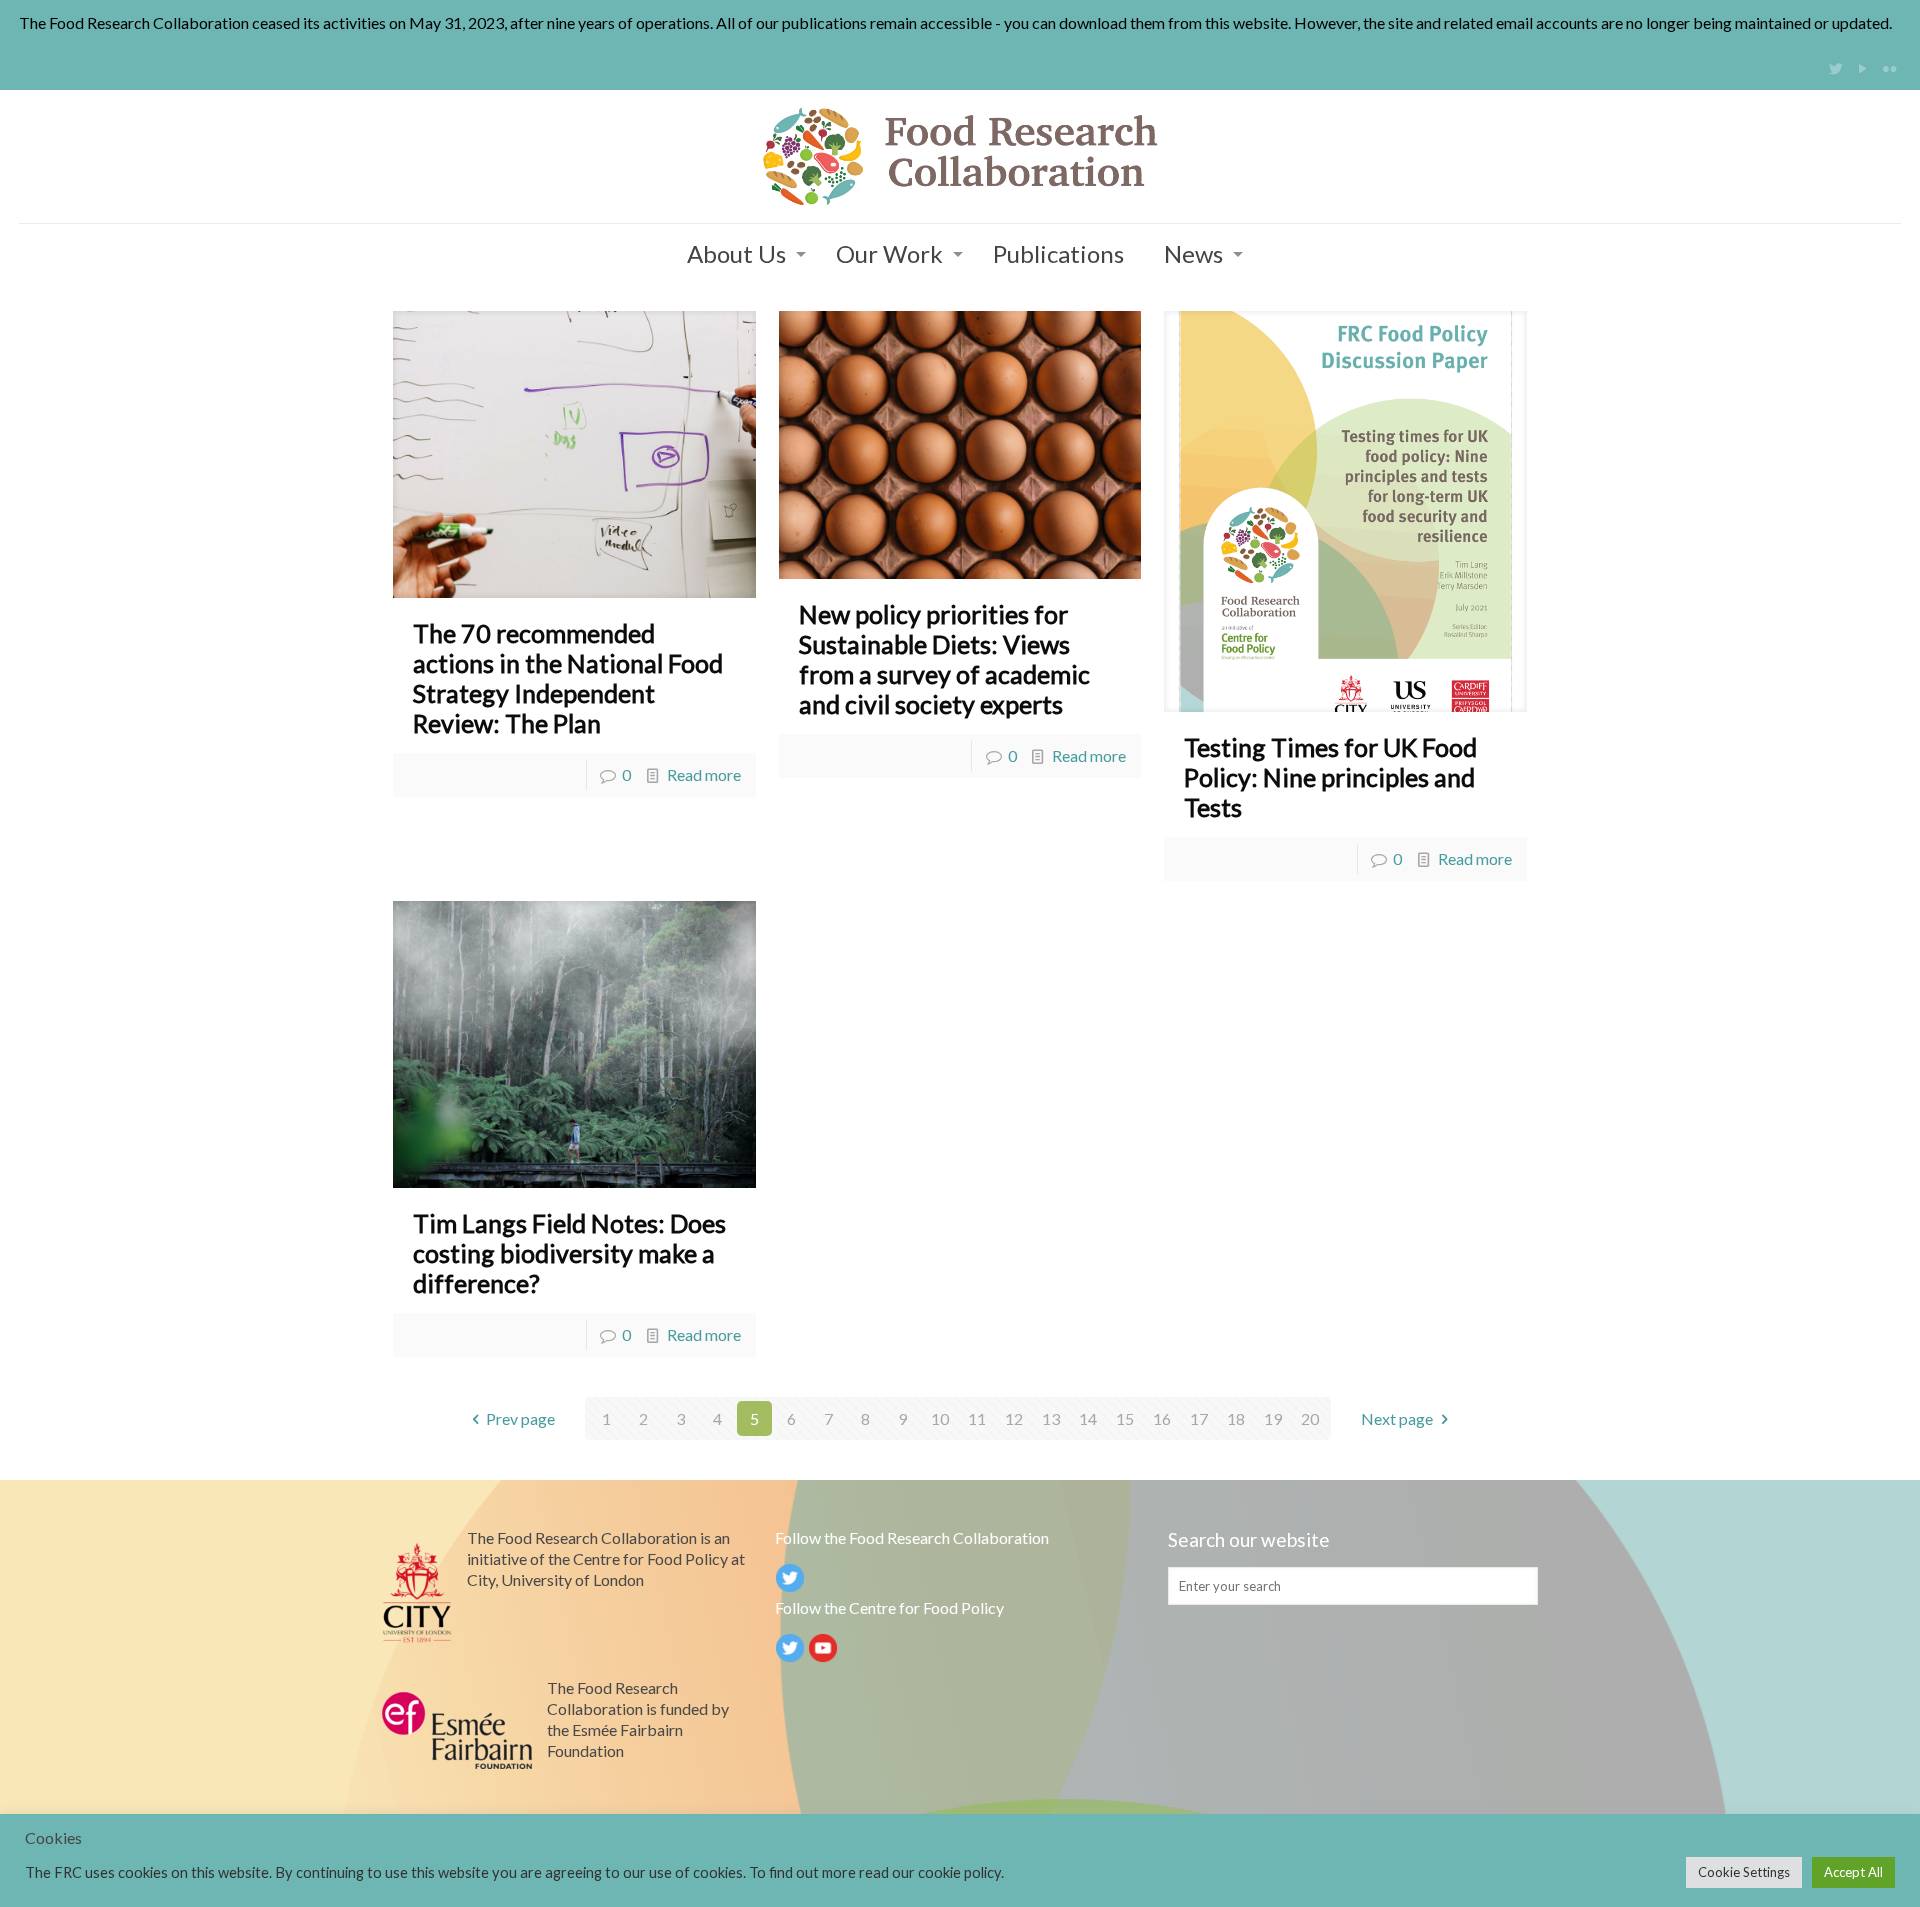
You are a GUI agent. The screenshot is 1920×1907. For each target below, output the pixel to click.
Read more (704, 774)
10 (940, 1418)
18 (1236, 1418)
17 (1199, 1418)
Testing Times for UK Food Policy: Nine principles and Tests (1330, 777)
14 (1088, 1418)
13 (1051, 1418)
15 (1125, 1418)
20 (1310, 1418)
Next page (1397, 1418)
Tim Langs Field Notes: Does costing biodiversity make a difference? (569, 1253)
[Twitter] (1836, 68)
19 (1273, 1418)
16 (1162, 1418)
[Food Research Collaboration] (960, 156)
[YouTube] (1863, 68)
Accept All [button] (1853, 1872)
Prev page (520, 1418)
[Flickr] (1890, 68)
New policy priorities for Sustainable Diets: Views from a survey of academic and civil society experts (944, 659)
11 (977, 1418)
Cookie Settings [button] (1744, 1872)
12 (1014, 1418)
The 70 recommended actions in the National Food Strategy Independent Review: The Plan (568, 678)
